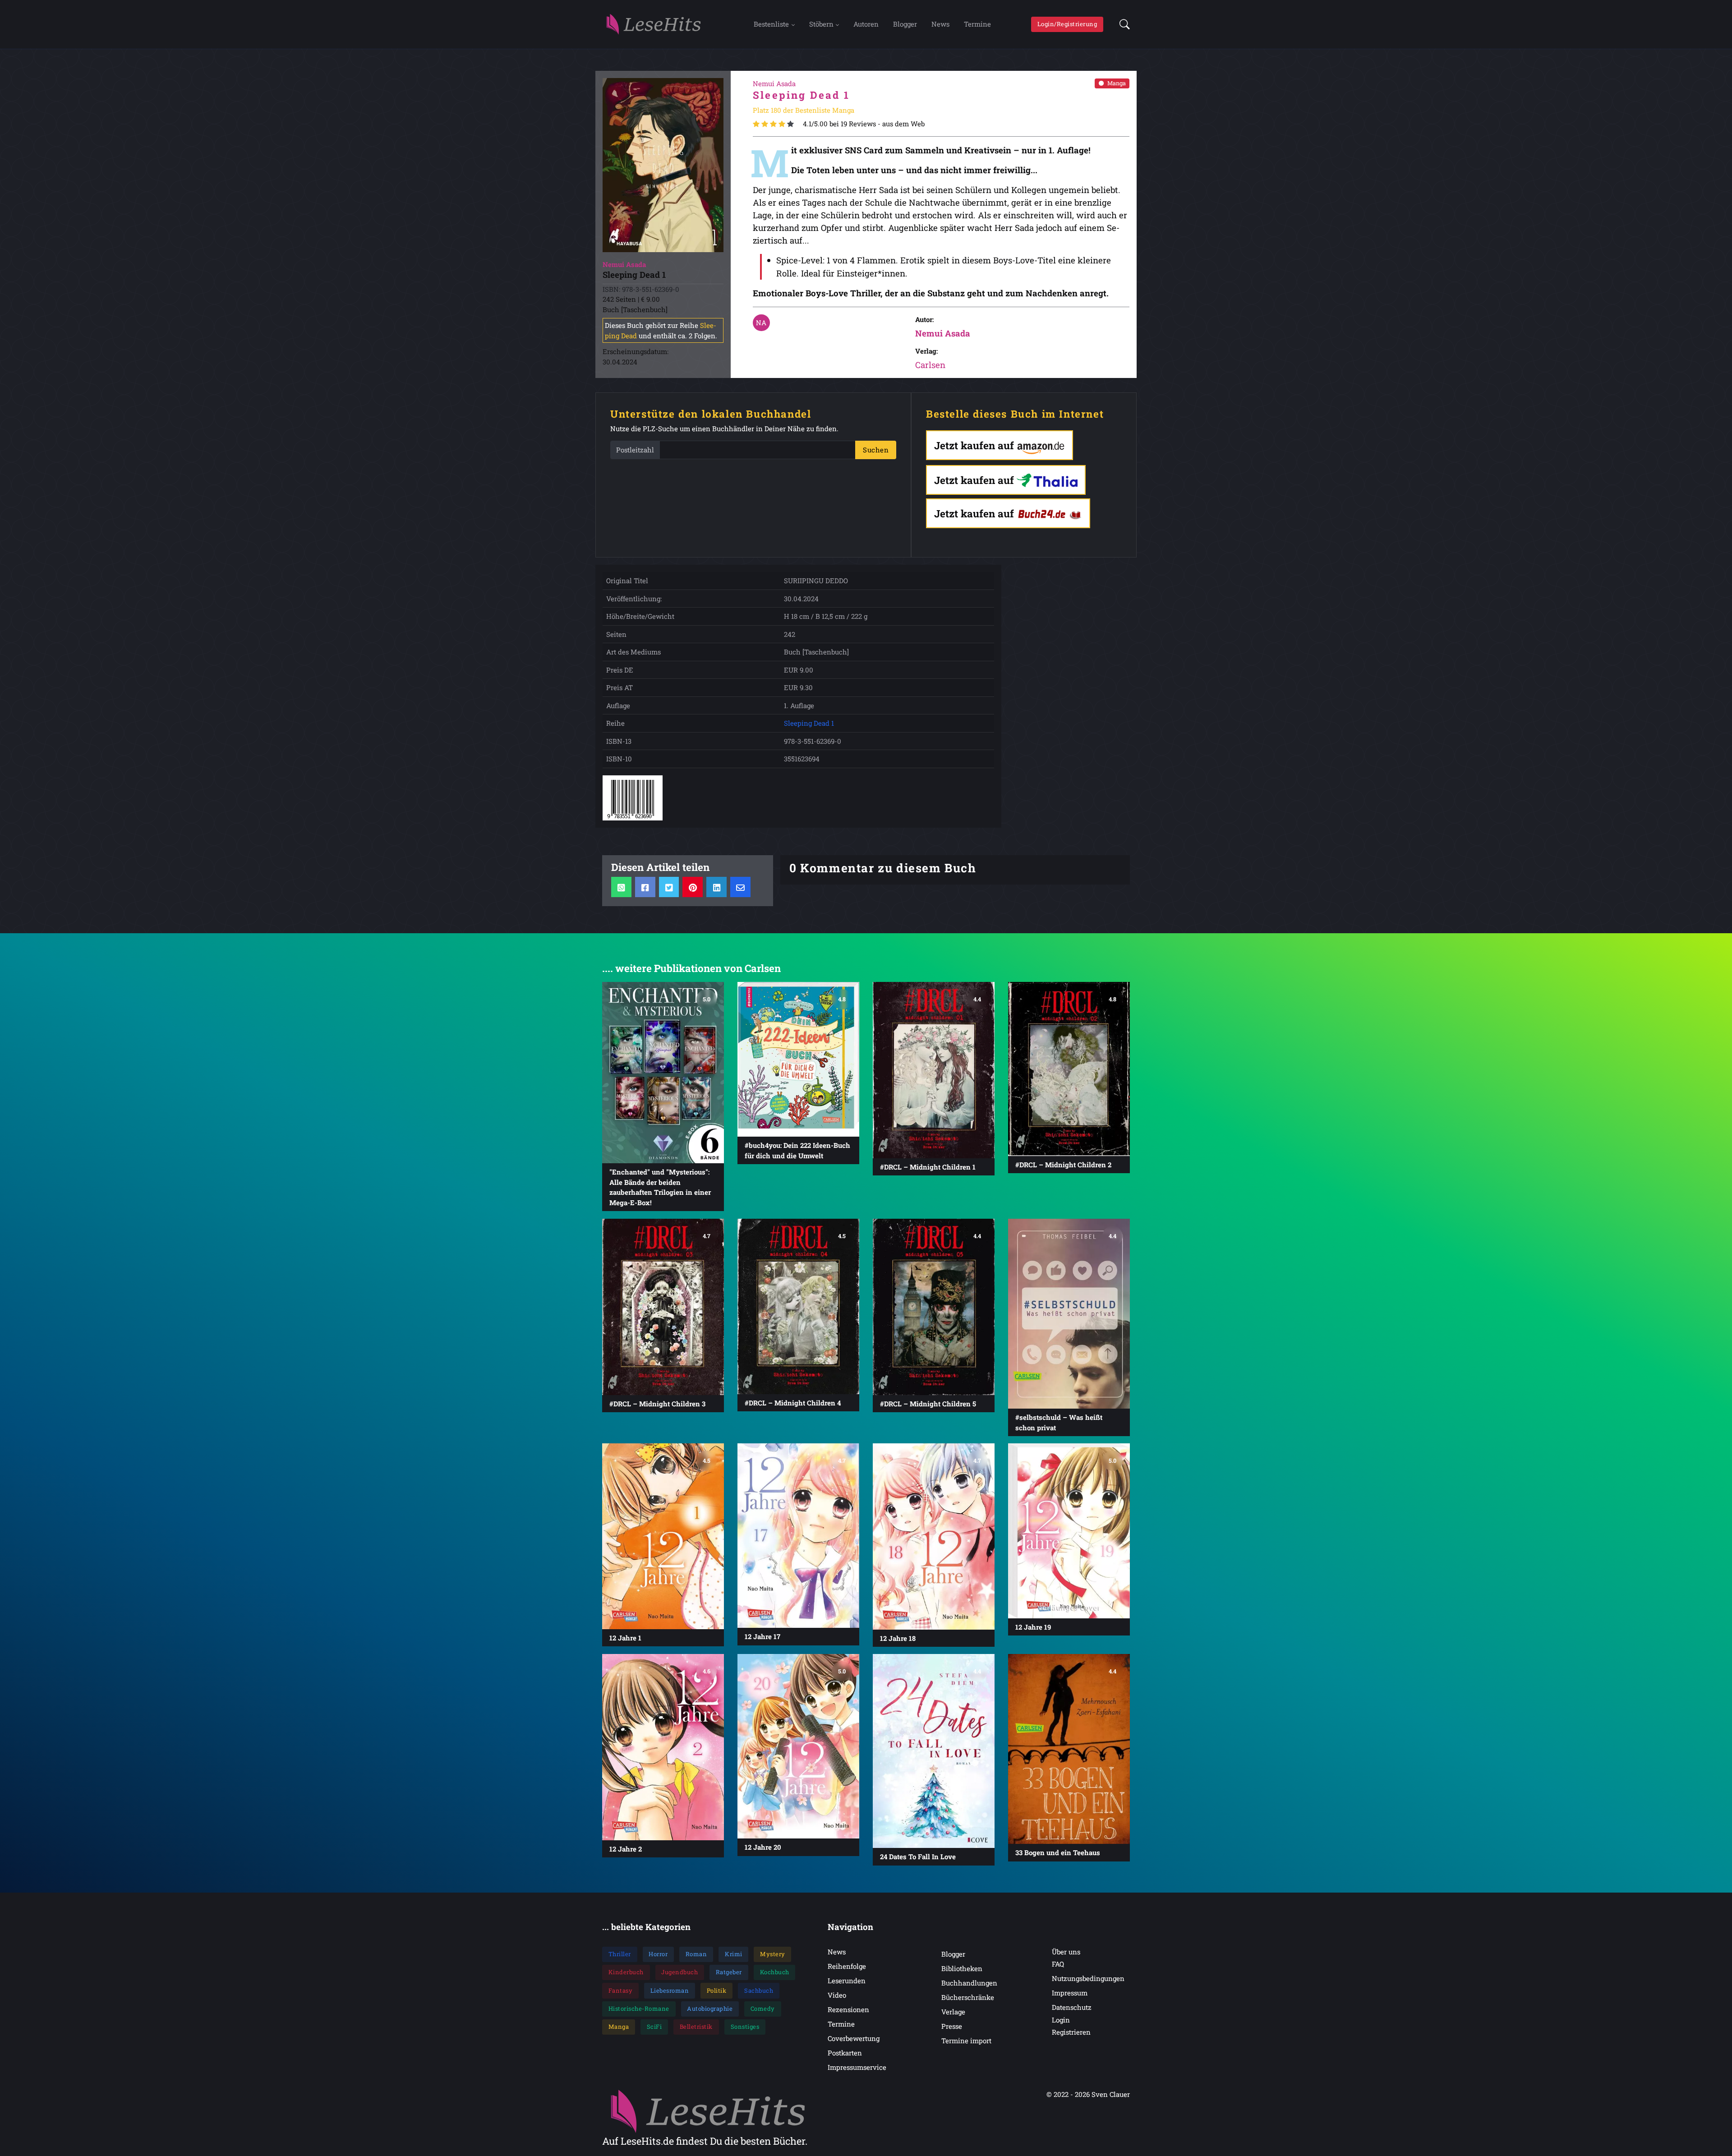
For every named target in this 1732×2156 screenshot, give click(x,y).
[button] (1122, 24)
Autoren (866, 24)
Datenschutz (1072, 2007)
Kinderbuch (626, 1972)
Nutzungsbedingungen (1088, 1978)
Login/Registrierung (1067, 24)
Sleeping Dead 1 (809, 723)
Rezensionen (848, 2009)
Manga (1117, 83)
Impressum (1070, 1993)
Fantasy (621, 1990)
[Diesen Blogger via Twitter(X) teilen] (669, 887)
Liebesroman (670, 1990)
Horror (658, 1954)
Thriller (620, 1954)
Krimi (734, 1954)
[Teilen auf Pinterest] (693, 887)
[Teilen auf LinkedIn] (716, 887)
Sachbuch (759, 1990)
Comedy (763, 2009)
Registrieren (1071, 2032)
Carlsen (930, 365)
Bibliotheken (962, 1968)
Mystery (773, 1954)
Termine (977, 24)
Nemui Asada (943, 333)
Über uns (1066, 1952)
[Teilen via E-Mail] (740, 887)
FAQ (1058, 1964)
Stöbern (821, 24)
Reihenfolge (847, 1966)
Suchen (876, 450)
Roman (696, 1954)
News (940, 24)
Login (1061, 2020)
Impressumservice (857, 2067)
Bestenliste (771, 24)
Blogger (905, 24)
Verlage (953, 2012)
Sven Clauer (1111, 2094)
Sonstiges (745, 2027)
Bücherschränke (968, 1997)
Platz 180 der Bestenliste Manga (804, 110)
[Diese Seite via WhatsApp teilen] (621, 887)
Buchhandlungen (969, 1983)
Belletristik (696, 2027)
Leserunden (847, 1981)
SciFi (654, 2027)
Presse (952, 2026)
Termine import (966, 2041)
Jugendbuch (679, 1972)
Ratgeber (729, 1972)
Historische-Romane (639, 2009)
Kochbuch (775, 1972)
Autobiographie (710, 2009)
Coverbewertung (854, 2038)
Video (837, 1995)
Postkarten (845, 2053)
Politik (717, 1990)
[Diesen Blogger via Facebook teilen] (645, 887)
